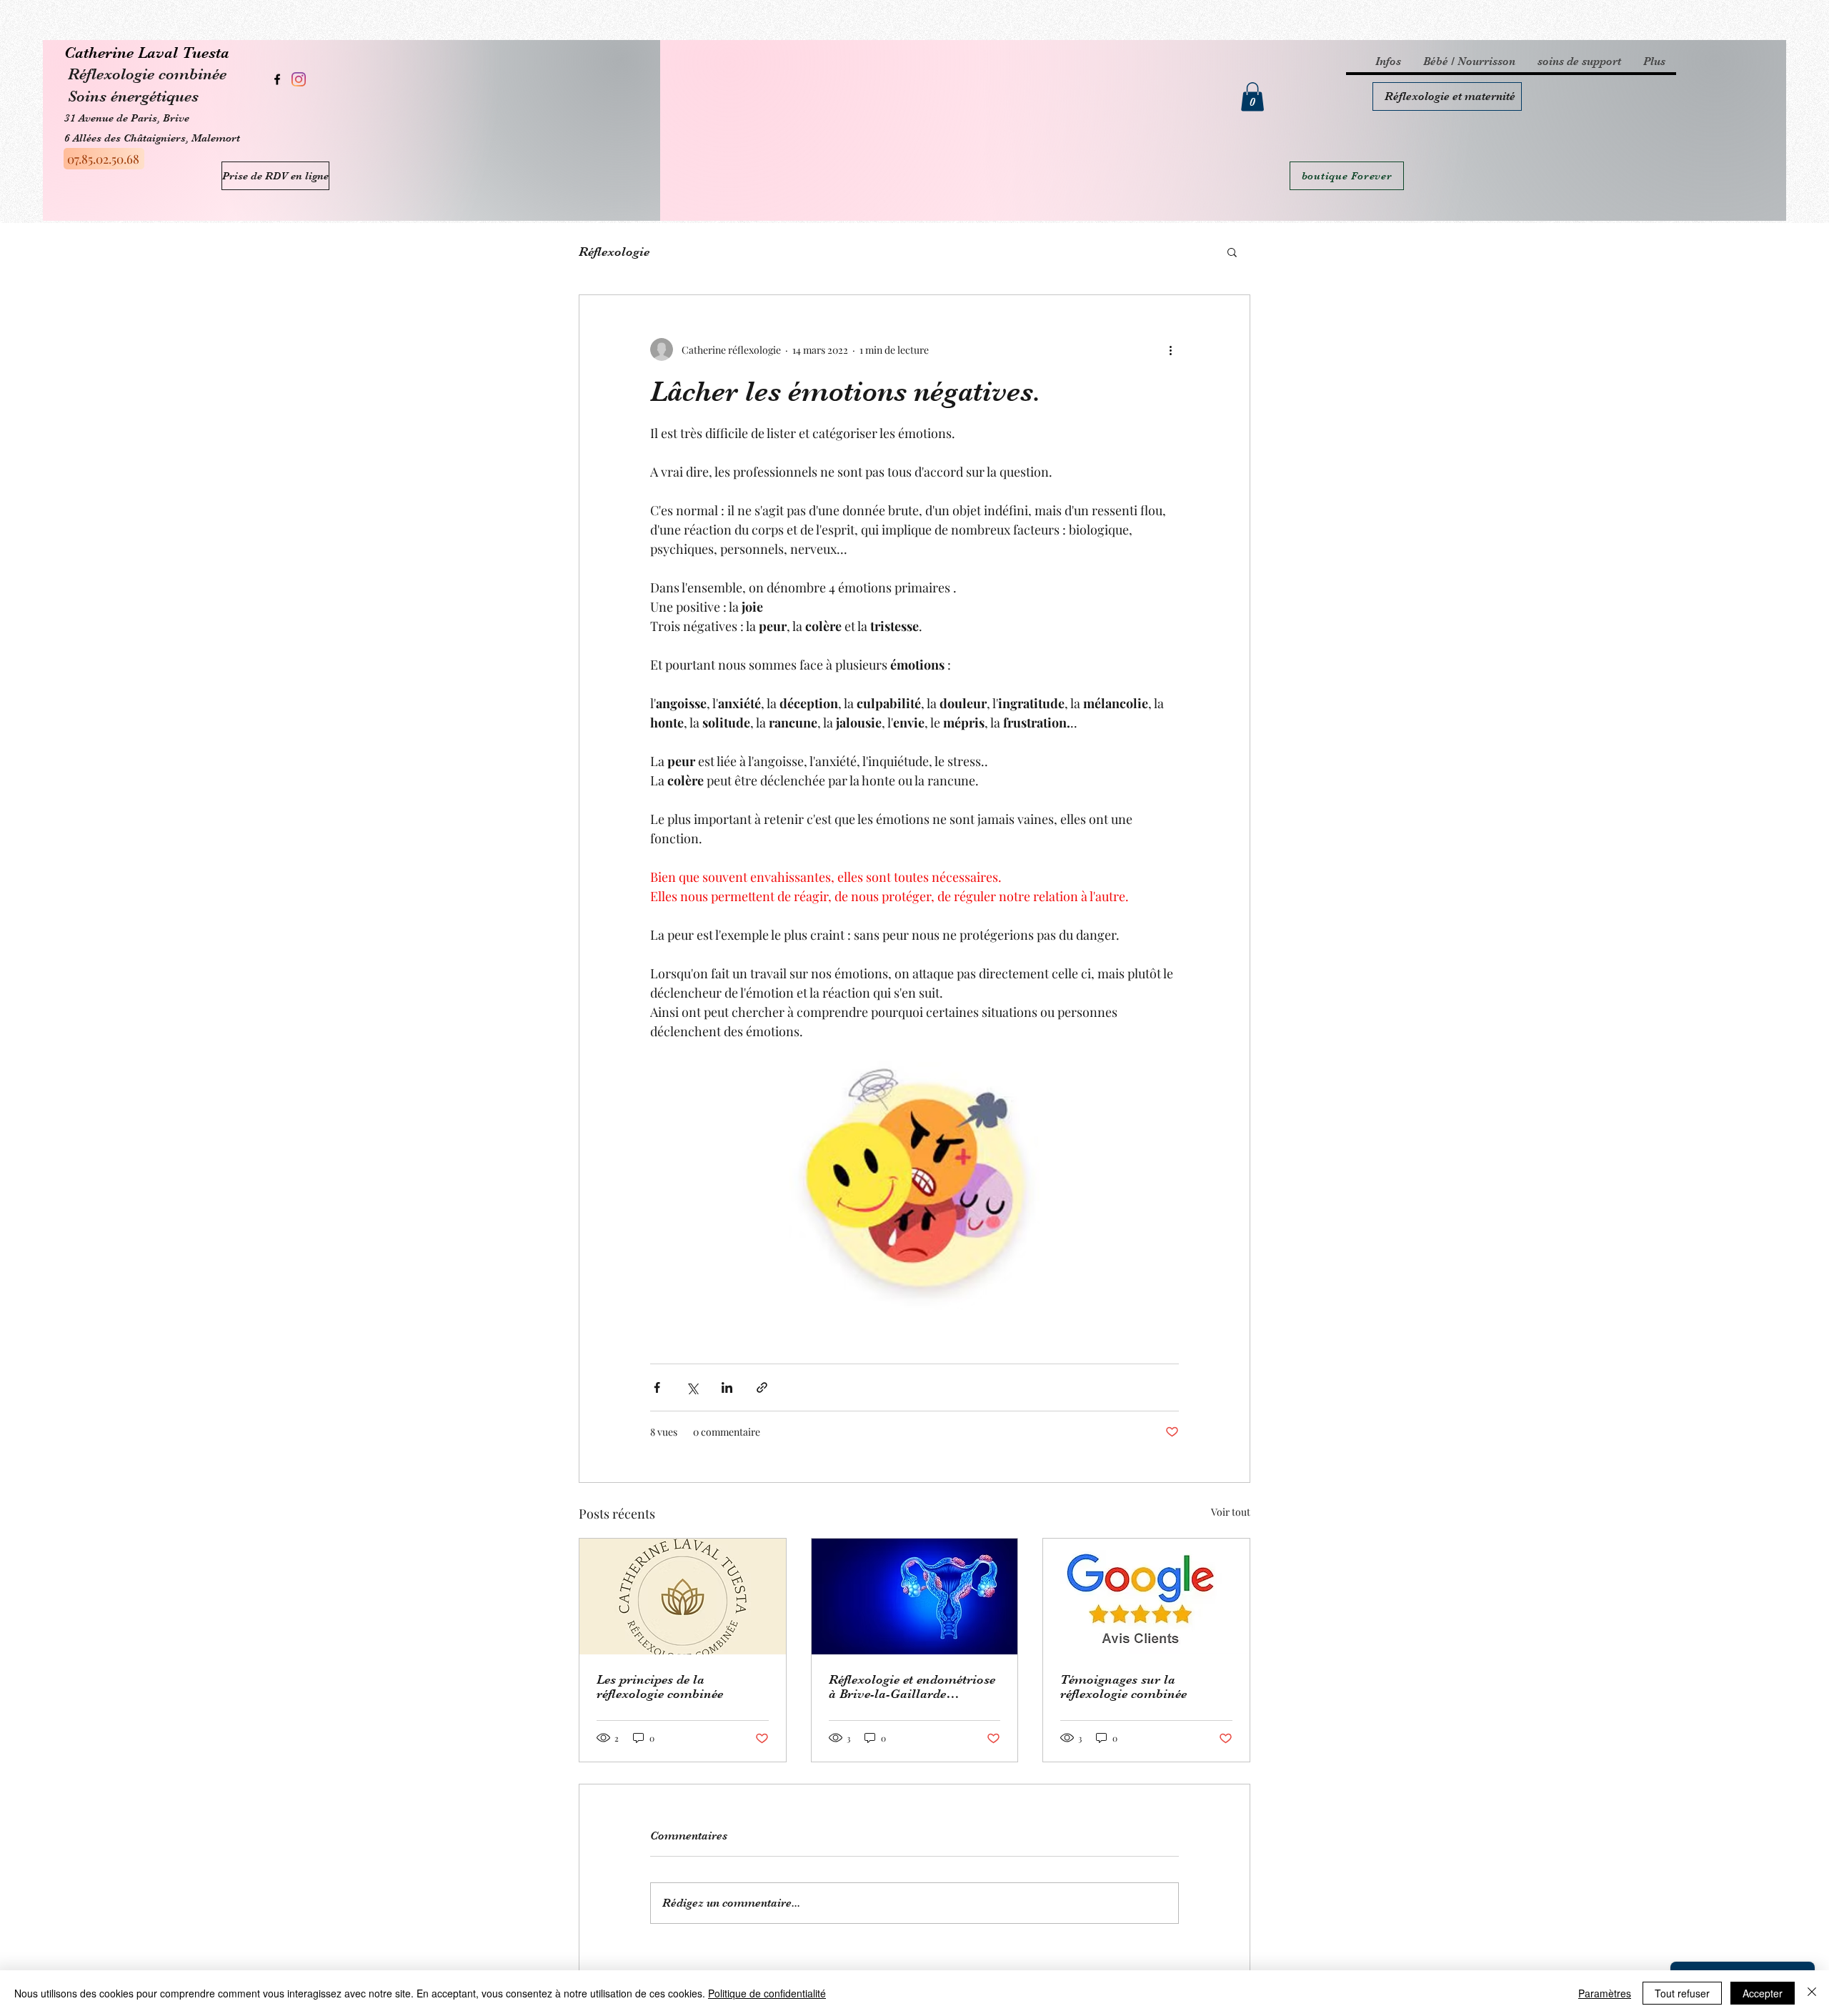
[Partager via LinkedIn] (727, 1387)
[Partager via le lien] (762, 1387)
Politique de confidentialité (767, 1993)
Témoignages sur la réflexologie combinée (1123, 1687)
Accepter (1763, 1993)
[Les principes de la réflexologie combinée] (683, 1597)
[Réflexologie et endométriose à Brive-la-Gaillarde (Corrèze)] (915, 1597)
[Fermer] (1812, 1993)
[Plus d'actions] (1170, 349)
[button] (1252, 97)
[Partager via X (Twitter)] (692, 1387)
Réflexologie (614, 252)
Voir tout (1231, 1512)
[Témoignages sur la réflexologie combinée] (1146, 1597)
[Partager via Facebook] (657, 1387)
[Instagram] (299, 79)
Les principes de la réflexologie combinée (660, 1687)
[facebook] (277, 79)
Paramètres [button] (1605, 1993)
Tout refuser (1682, 1993)
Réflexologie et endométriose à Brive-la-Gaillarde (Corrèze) (912, 1687)
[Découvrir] (1447, 96)
